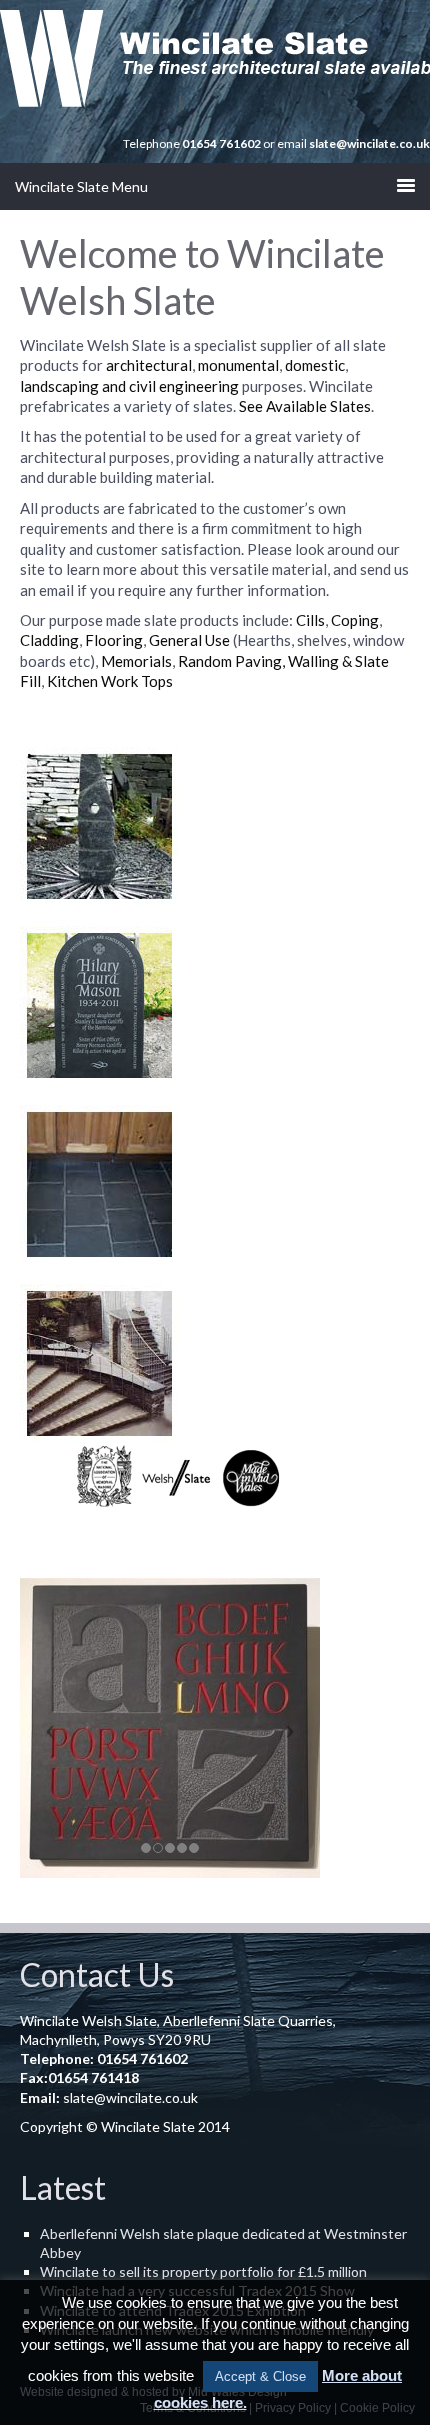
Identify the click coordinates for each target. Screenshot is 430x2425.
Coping (355, 620)
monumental (238, 365)
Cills (310, 620)
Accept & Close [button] (260, 2376)
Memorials (136, 661)
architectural (149, 365)
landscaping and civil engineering (129, 386)
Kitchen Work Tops (110, 681)
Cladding (49, 640)
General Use (188, 640)
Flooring (114, 640)
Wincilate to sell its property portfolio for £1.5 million (203, 2271)
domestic (315, 365)
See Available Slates (305, 406)
